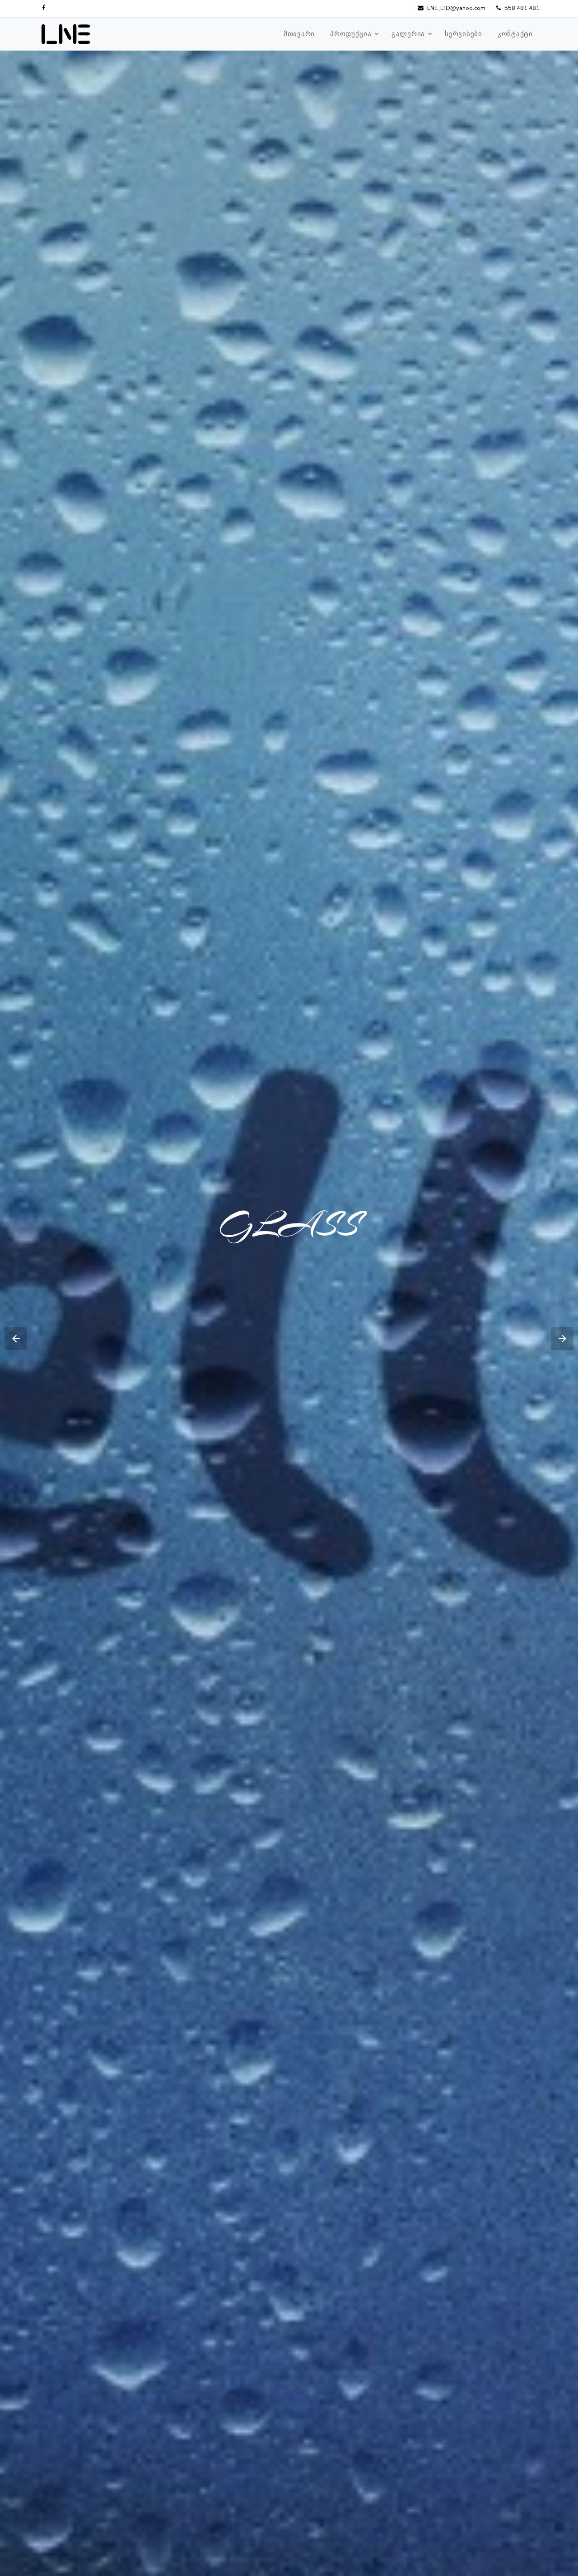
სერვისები (464, 34)
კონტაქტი (515, 34)
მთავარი (299, 34)
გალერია (408, 34)
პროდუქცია (351, 34)
